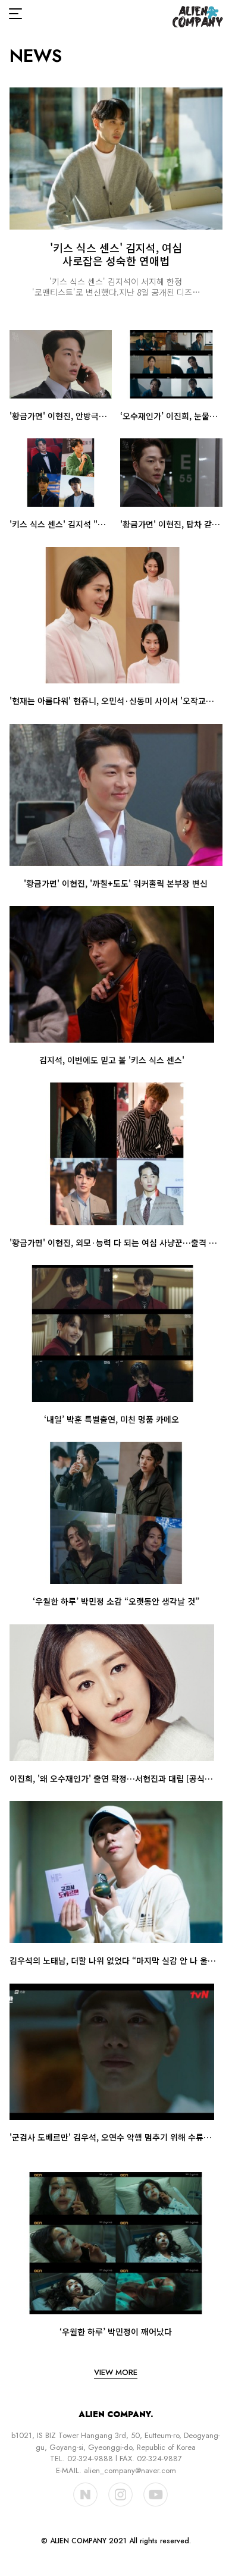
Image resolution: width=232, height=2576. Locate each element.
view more (116, 2372)
